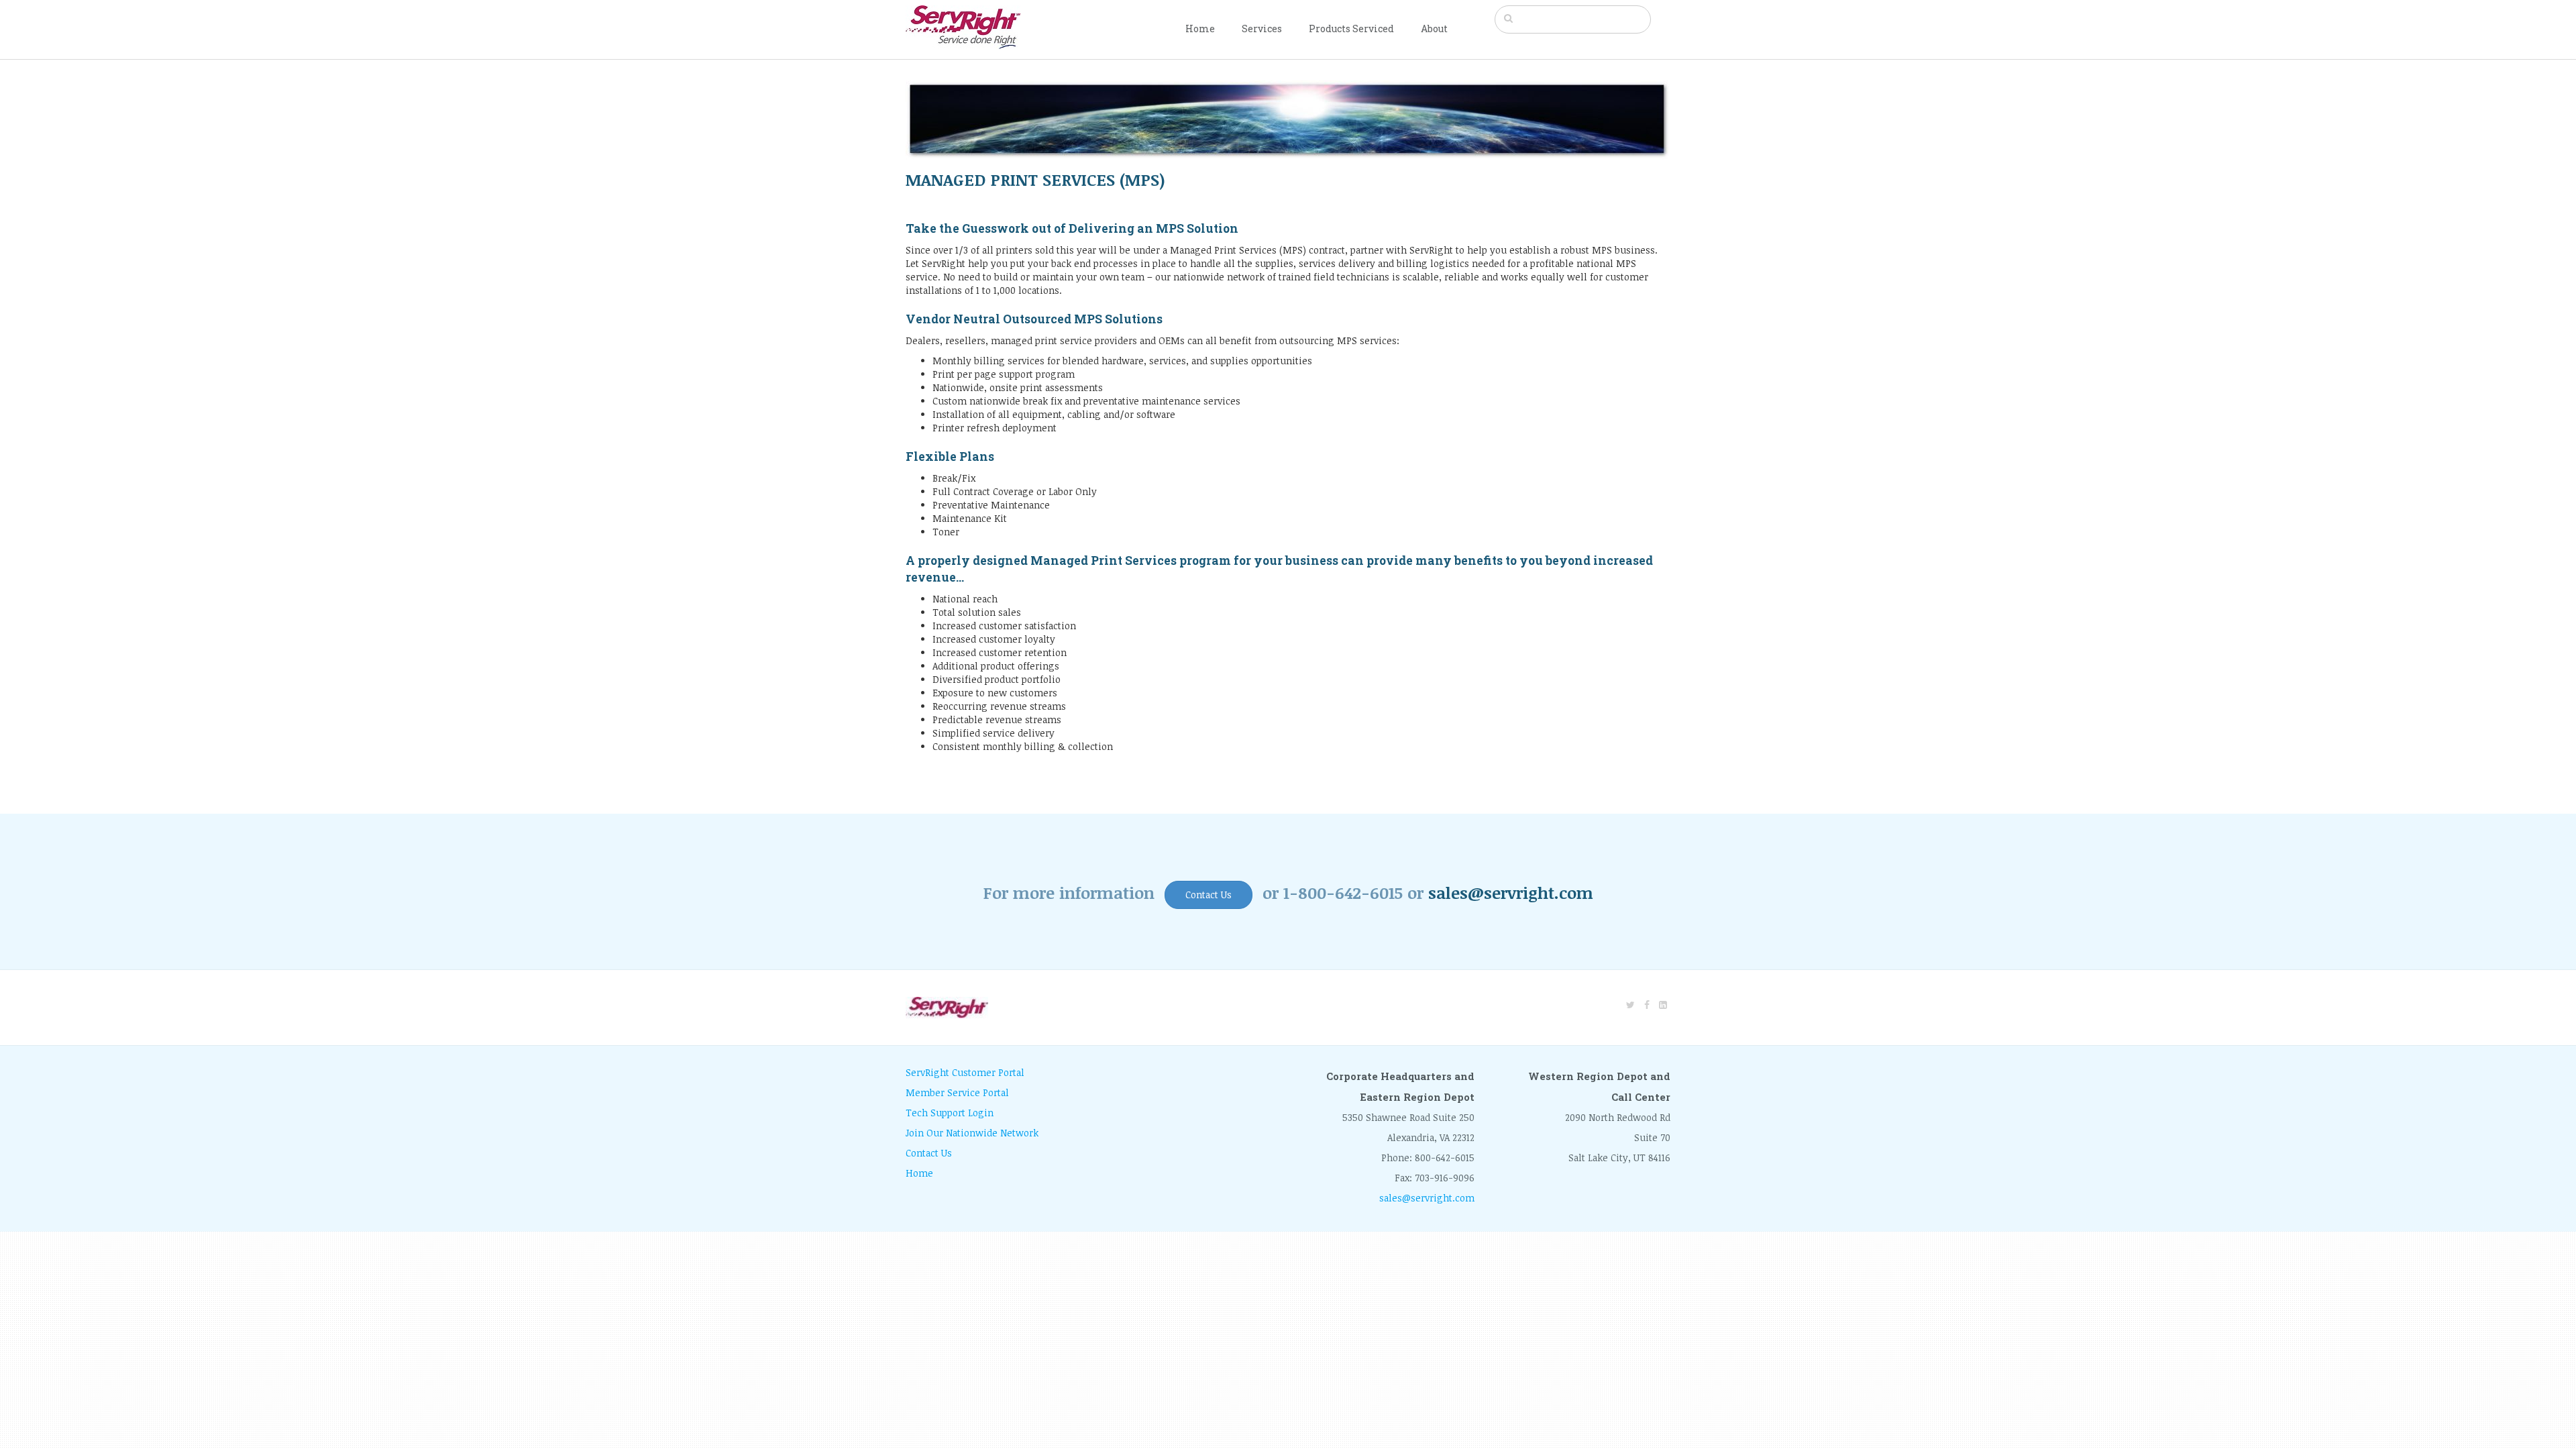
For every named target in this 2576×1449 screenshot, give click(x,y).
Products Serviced (1351, 29)
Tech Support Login (950, 1113)
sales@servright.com (1511, 893)
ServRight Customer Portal (965, 1072)
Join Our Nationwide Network (972, 1133)
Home (1200, 29)
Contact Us (1209, 895)
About (1434, 29)
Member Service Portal (957, 1092)
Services (1262, 29)
